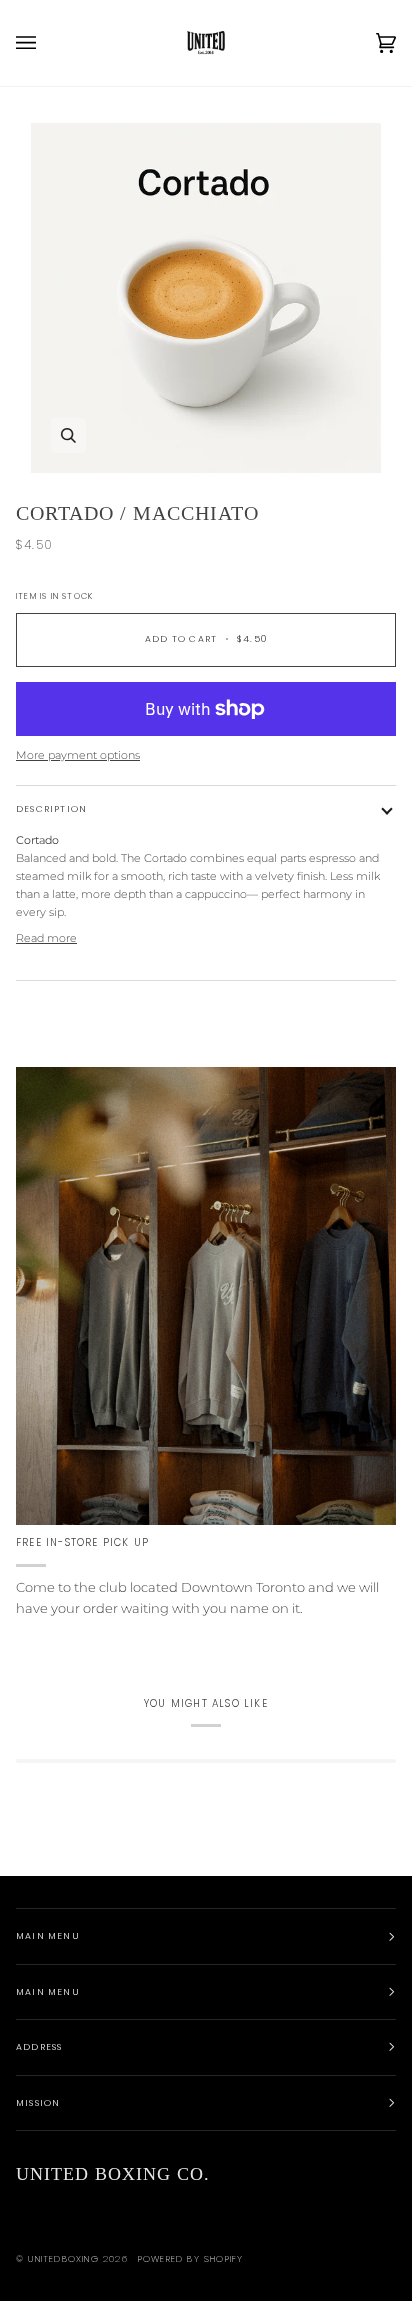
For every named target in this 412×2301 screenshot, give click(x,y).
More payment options (78, 755)
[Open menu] (46, 43)
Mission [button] (38, 2103)
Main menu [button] (48, 1936)
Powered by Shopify (191, 2259)
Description (51, 809)
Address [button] (39, 2047)
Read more (46, 938)
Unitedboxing (63, 2259)
